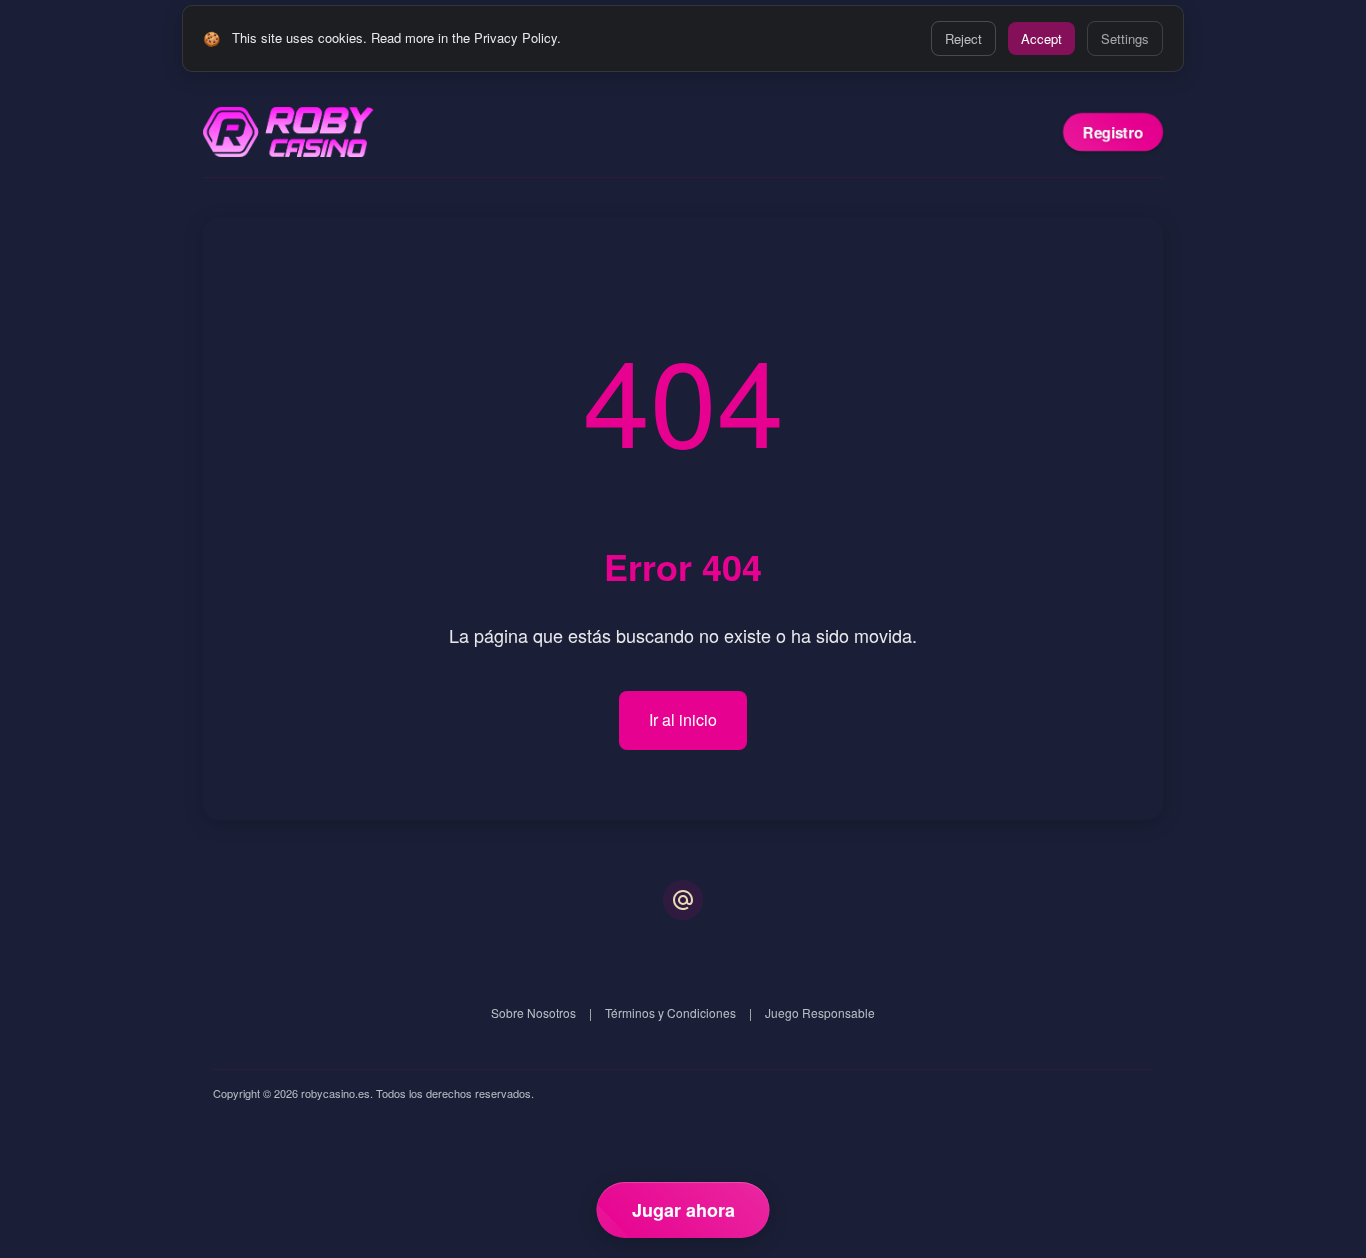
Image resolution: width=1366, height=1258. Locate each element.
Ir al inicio (683, 719)
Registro (1113, 132)
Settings (1125, 38)
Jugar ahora (683, 1210)
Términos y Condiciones (670, 1012)
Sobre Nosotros (533, 1012)
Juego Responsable (820, 1012)
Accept (1041, 38)
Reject (963, 38)
